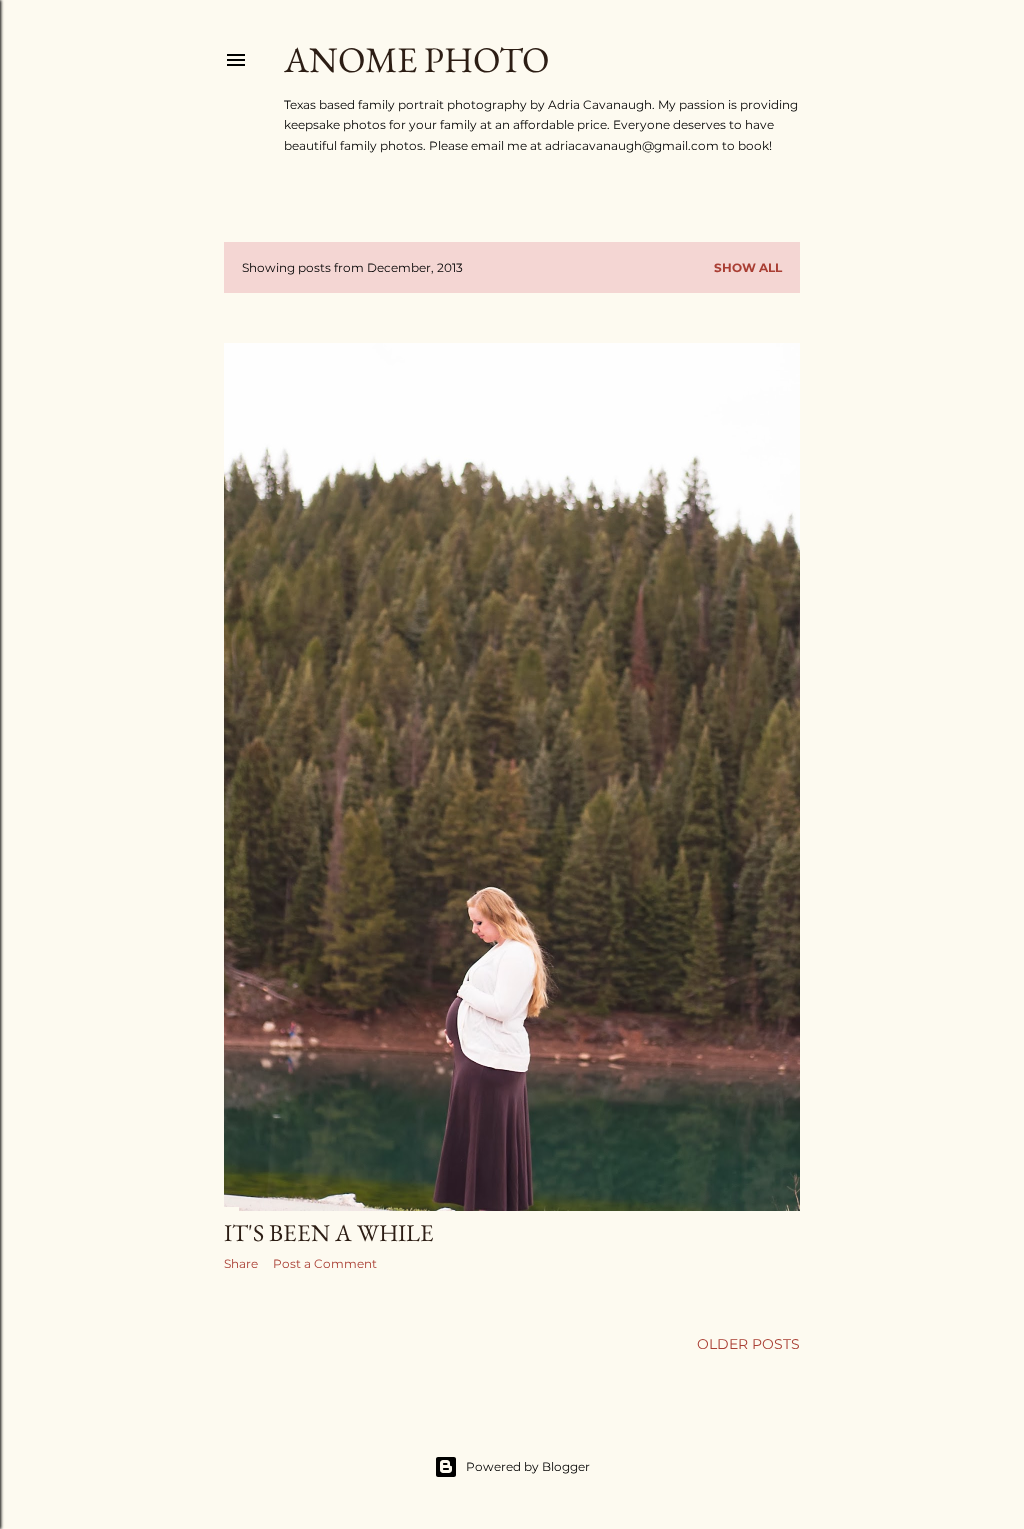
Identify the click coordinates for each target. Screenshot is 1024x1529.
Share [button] (241, 1263)
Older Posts (748, 1344)
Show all (748, 267)
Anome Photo (416, 59)
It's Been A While (329, 1232)
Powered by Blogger (528, 1466)
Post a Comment (325, 1263)
